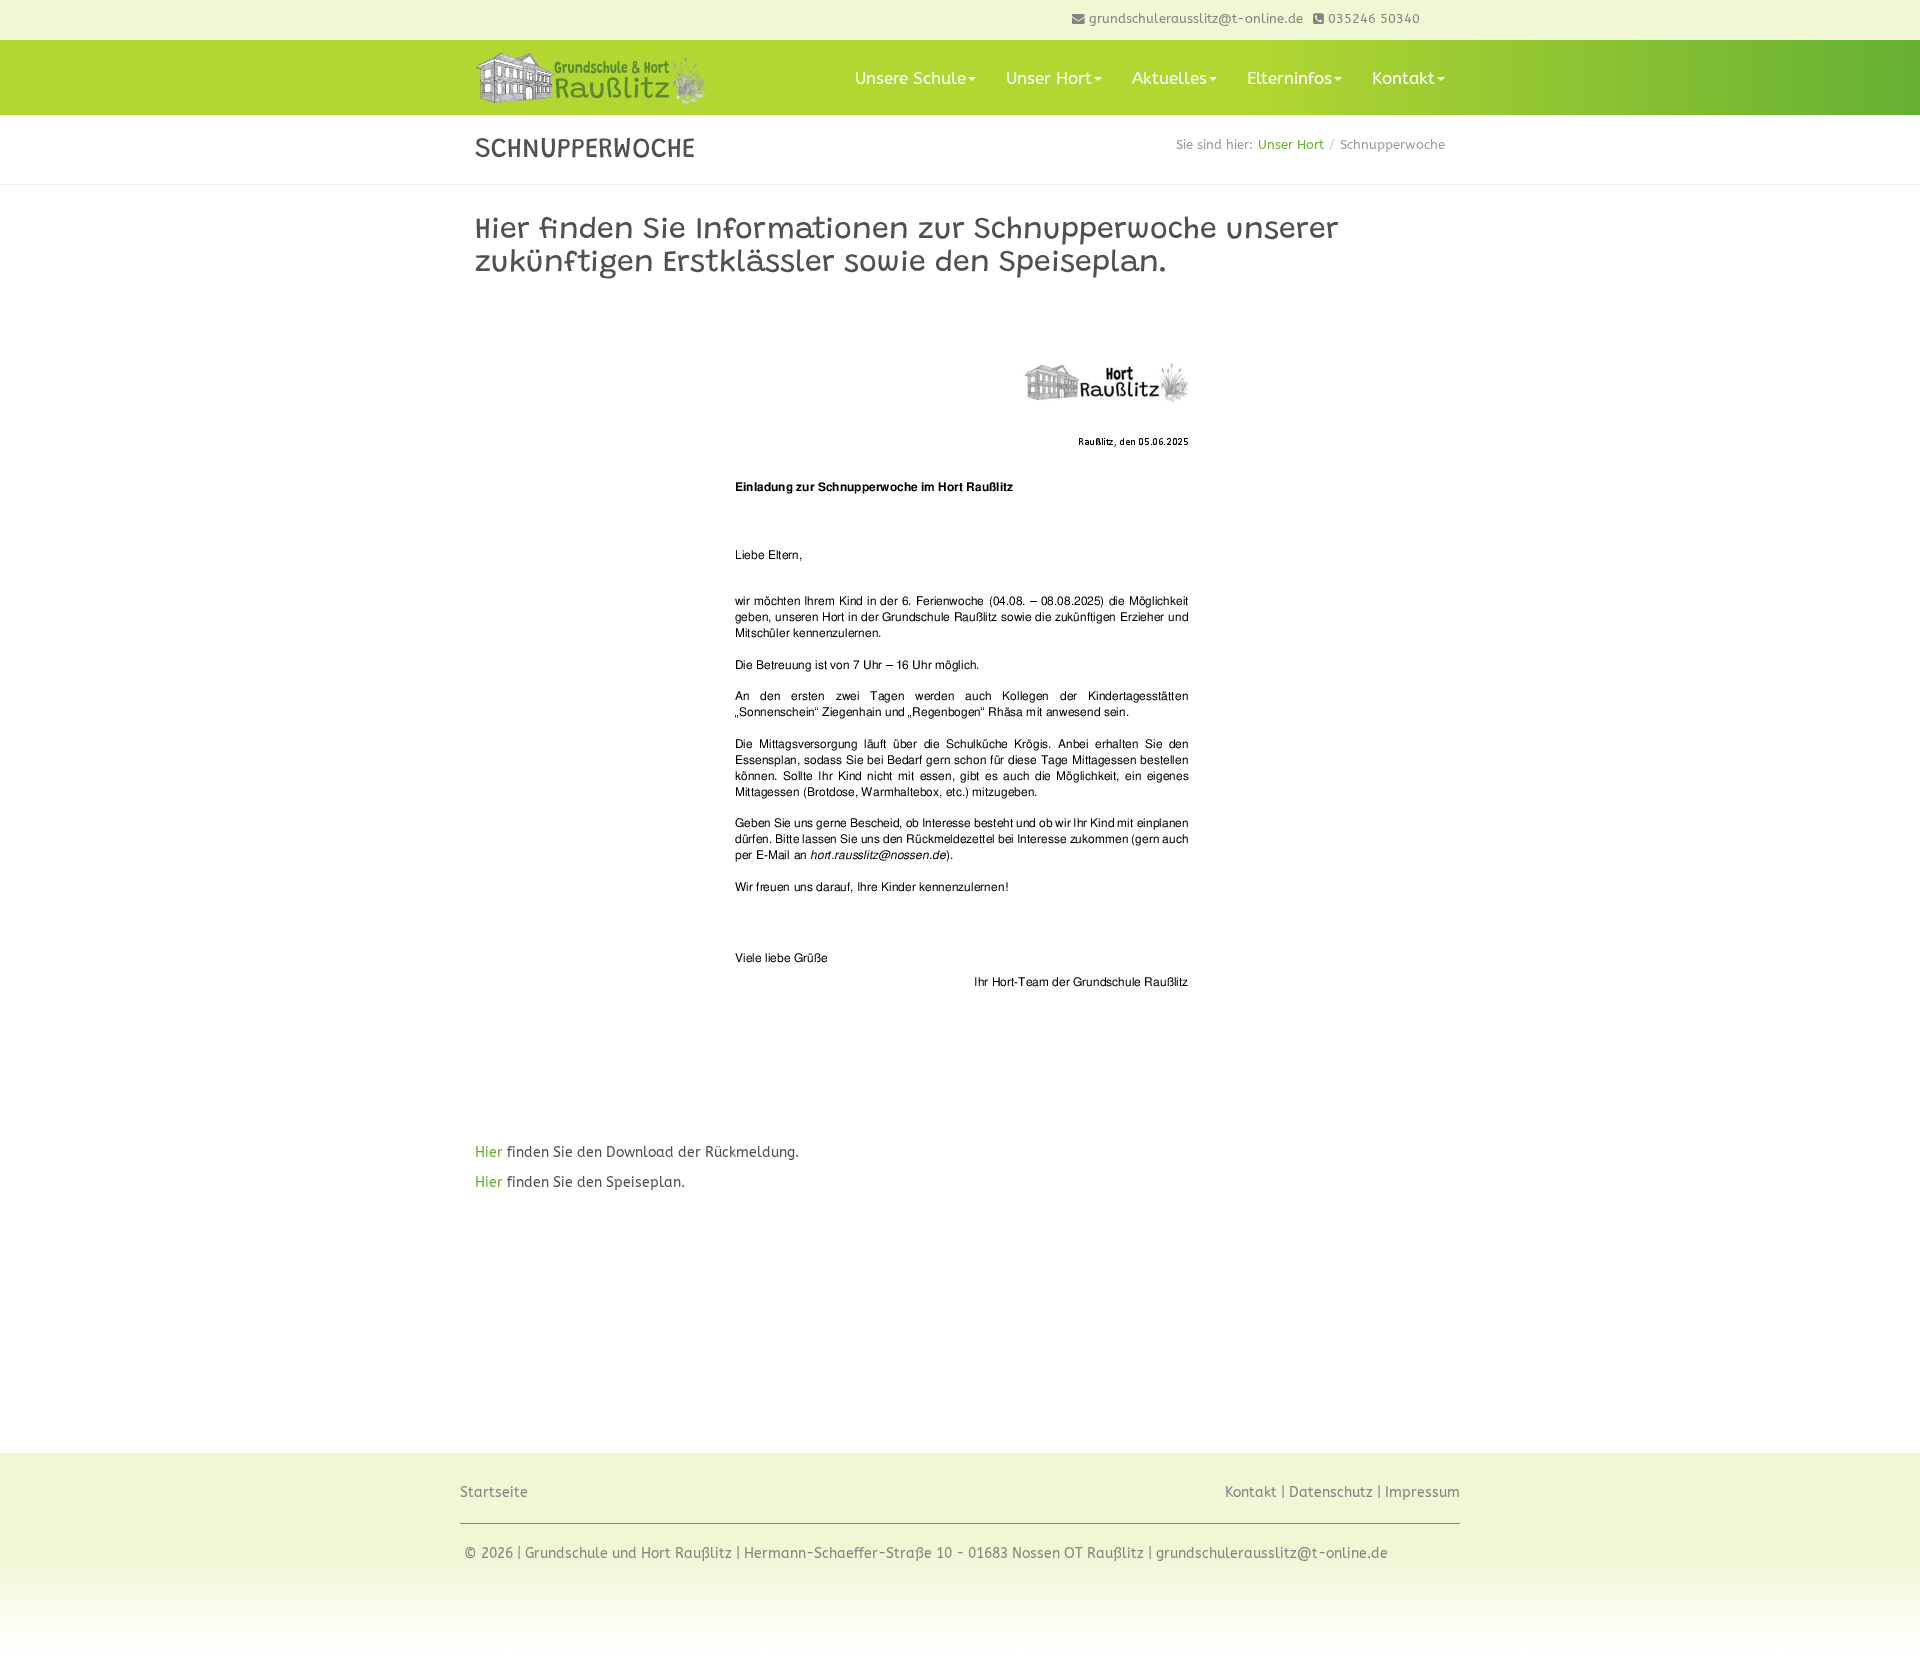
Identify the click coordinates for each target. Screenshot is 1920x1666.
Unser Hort (1049, 78)
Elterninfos (1289, 78)
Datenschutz (1331, 1492)
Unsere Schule (910, 78)
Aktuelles (1169, 78)
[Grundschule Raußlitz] (590, 77)
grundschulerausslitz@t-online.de (1272, 1553)
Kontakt (1403, 78)
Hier (491, 1152)
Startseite (494, 1492)
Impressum (1422, 1492)
